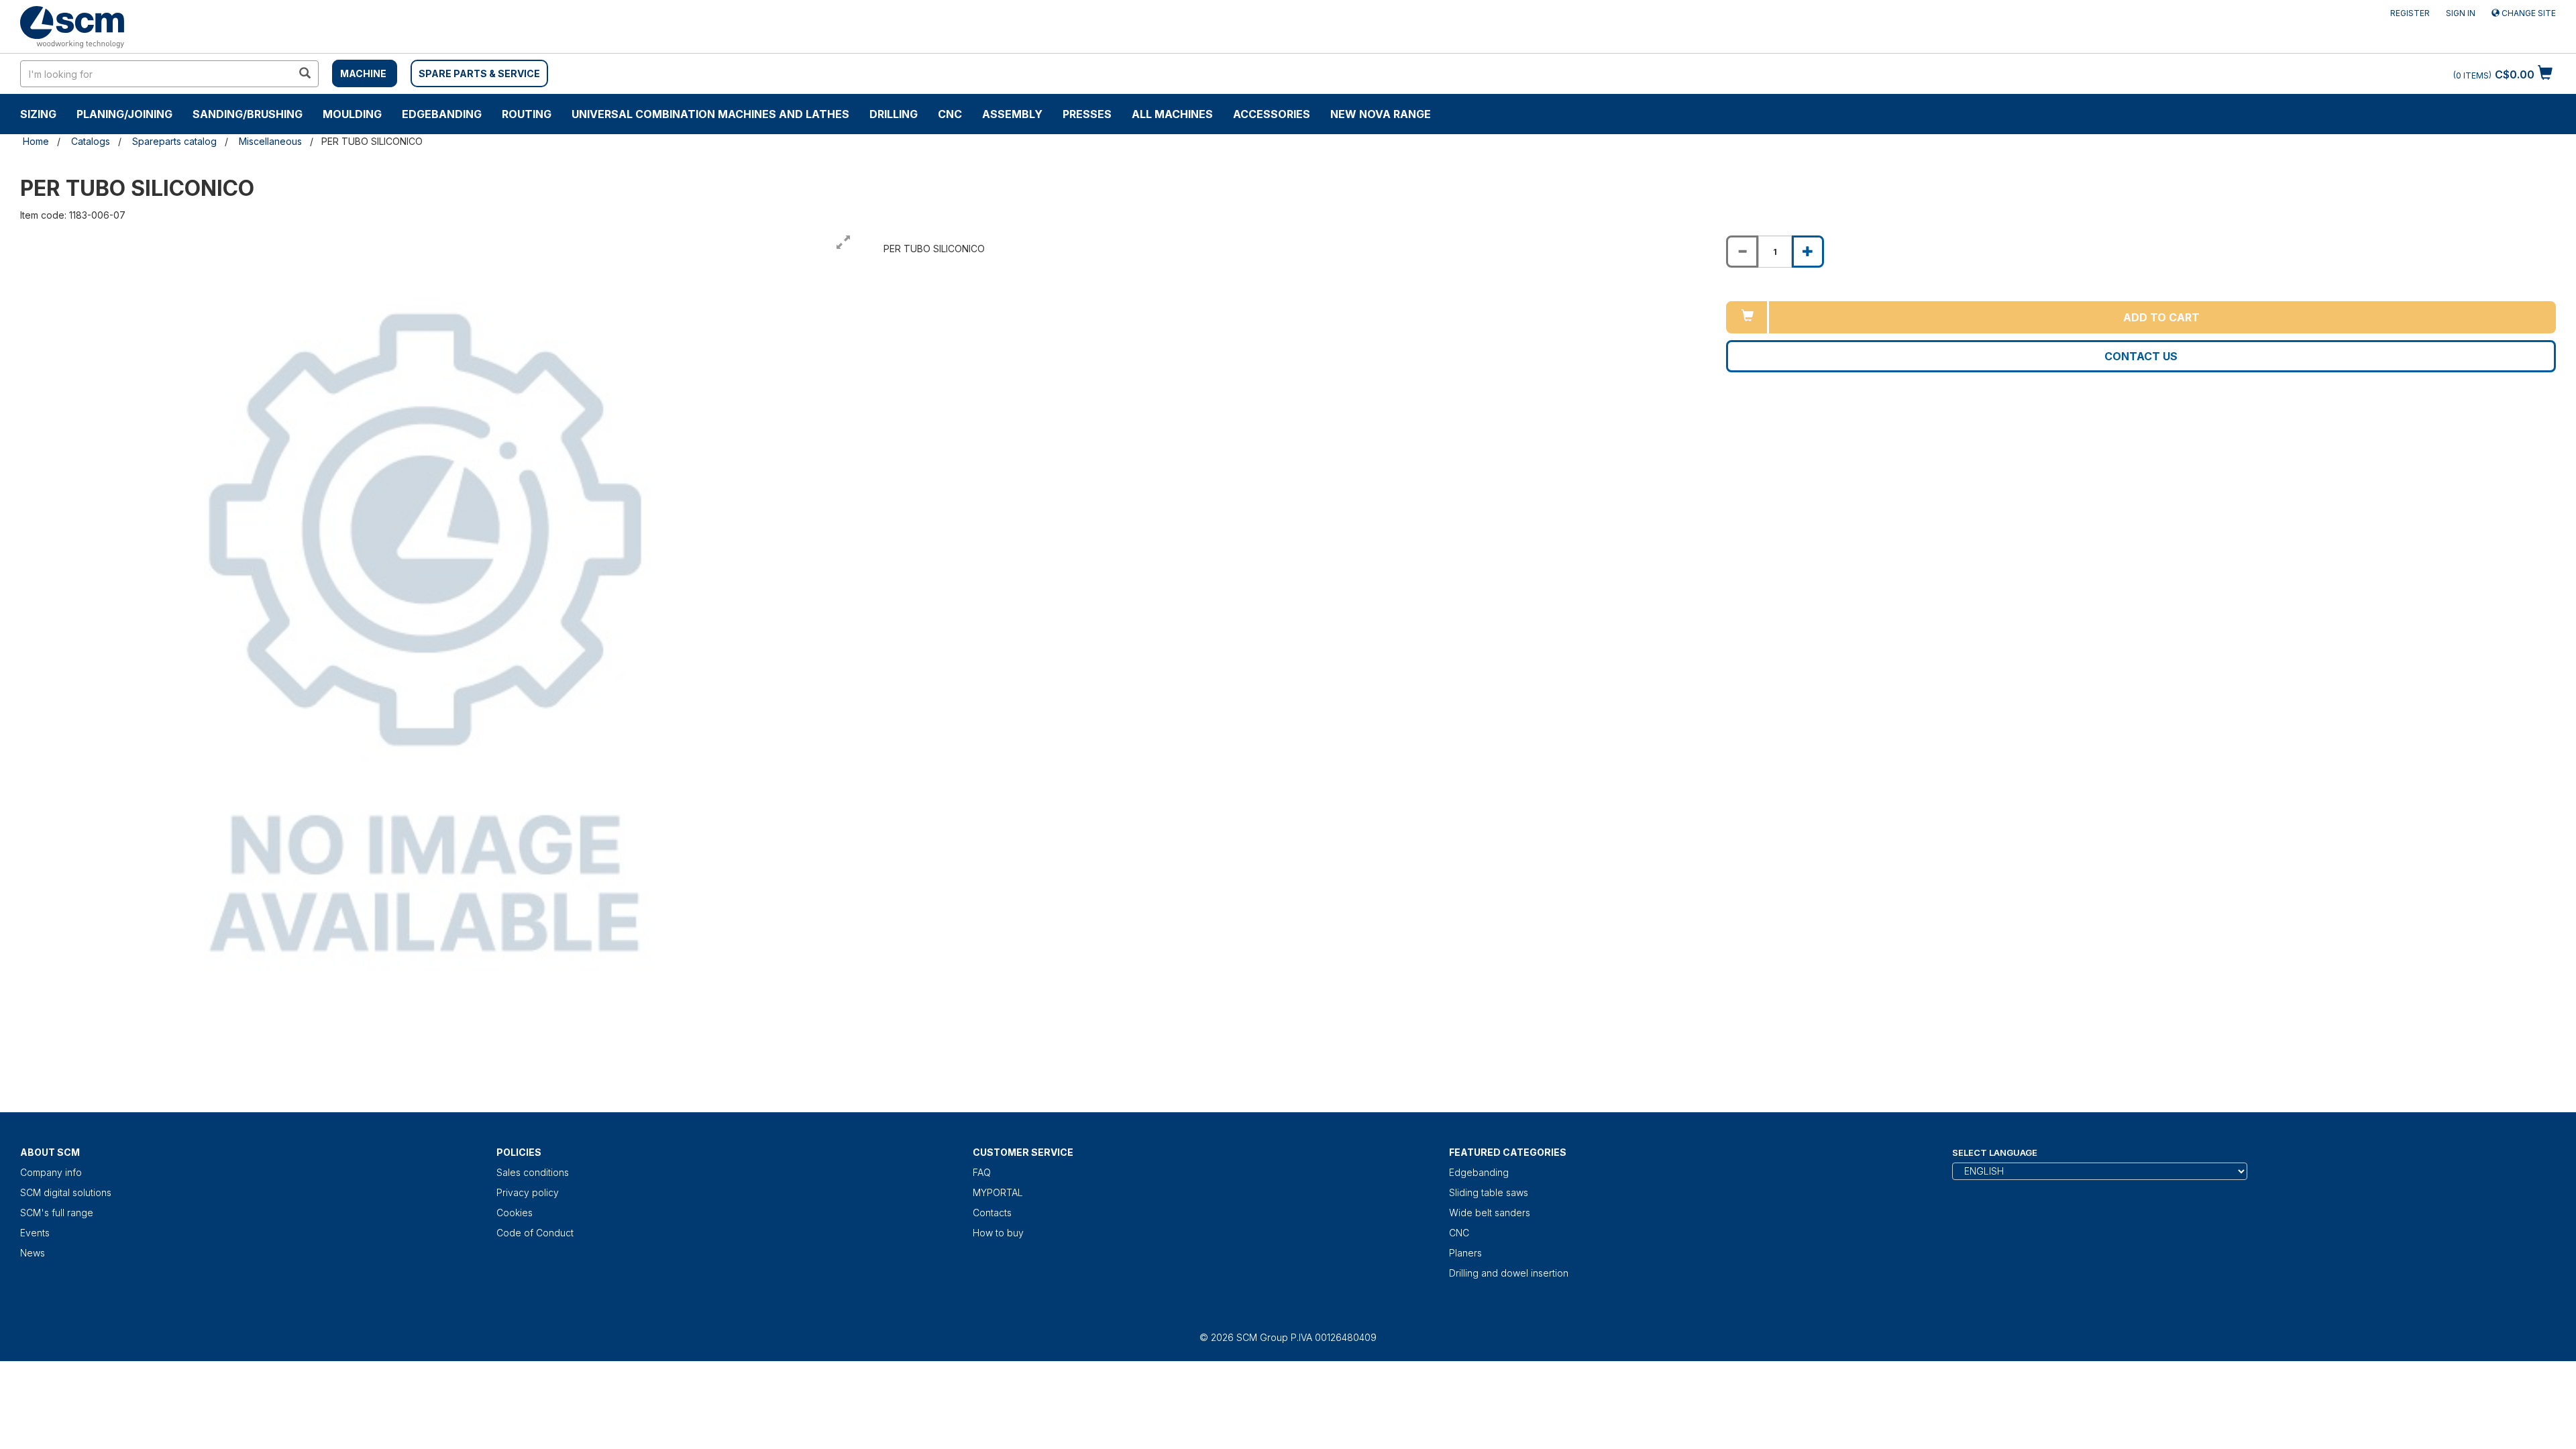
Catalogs (91, 141)
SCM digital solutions (66, 1192)
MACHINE (363, 73)
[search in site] (305, 74)
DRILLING (894, 114)
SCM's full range (57, 1213)
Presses (1087, 114)
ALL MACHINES (1172, 114)
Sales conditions (533, 1172)
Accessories (1272, 114)
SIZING (38, 114)
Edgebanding (442, 114)
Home (36, 141)
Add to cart (2161, 317)
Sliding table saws (1489, 1192)
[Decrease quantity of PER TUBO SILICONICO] (1742, 252)
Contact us (2141, 356)
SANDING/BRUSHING (248, 114)
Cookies (515, 1213)
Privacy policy (528, 1192)
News (33, 1253)
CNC (950, 114)
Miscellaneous (270, 141)
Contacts (992, 1213)
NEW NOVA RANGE (1381, 114)
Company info (51, 1172)
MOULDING (352, 114)
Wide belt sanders (1490, 1213)
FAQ (982, 1172)
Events (35, 1233)
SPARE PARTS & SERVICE (479, 73)
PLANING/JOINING (124, 114)
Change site (2528, 13)
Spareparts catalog (174, 141)
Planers (1465, 1253)
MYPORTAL (998, 1192)
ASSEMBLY (1012, 114)
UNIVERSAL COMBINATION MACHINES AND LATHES (710, 114)
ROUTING (527, 114)
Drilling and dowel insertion (1509, 1273)
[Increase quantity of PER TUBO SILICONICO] (1808, 252)
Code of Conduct (535, 1233)
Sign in (2461, 13)
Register (2410, 13)
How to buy (998, 1233)
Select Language (1995, 1152)
